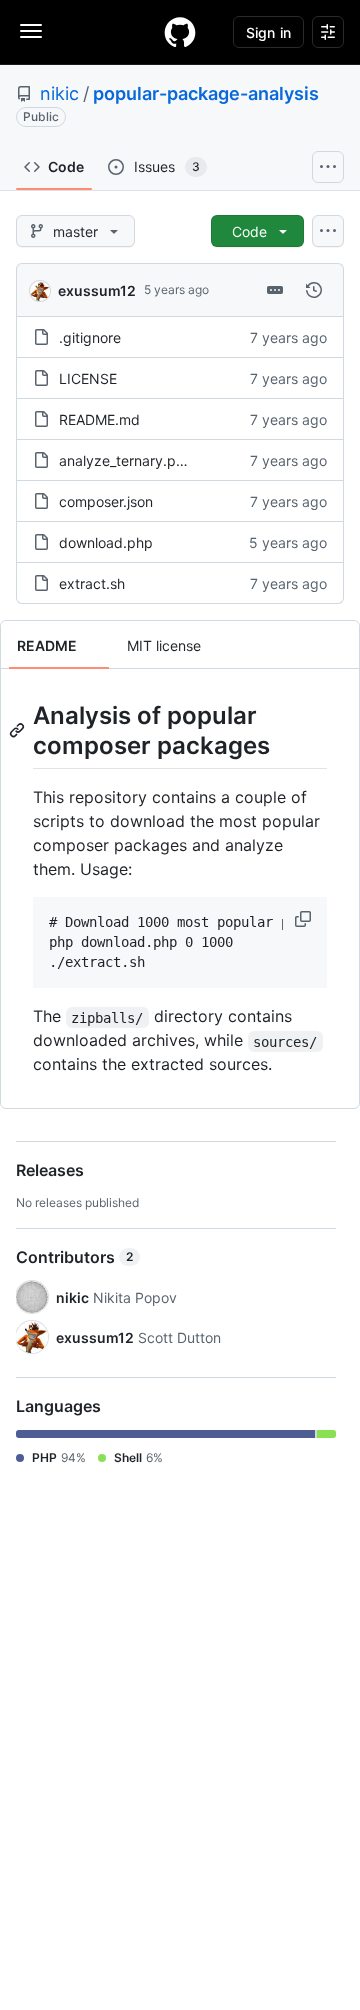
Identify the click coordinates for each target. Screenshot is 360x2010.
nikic (59, 93)
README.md (99, 419)
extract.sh (92, 583)
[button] (305, 919)
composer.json (106, 501)
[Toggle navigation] (31, 31)
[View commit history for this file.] (314, 290)
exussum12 (97, 290)
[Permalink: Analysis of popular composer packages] (19, 730)
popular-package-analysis (206, 93)
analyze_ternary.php (126, 460)
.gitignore (90, 337)
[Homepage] (180, 32)
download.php (106, 542)
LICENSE (88, 378)
